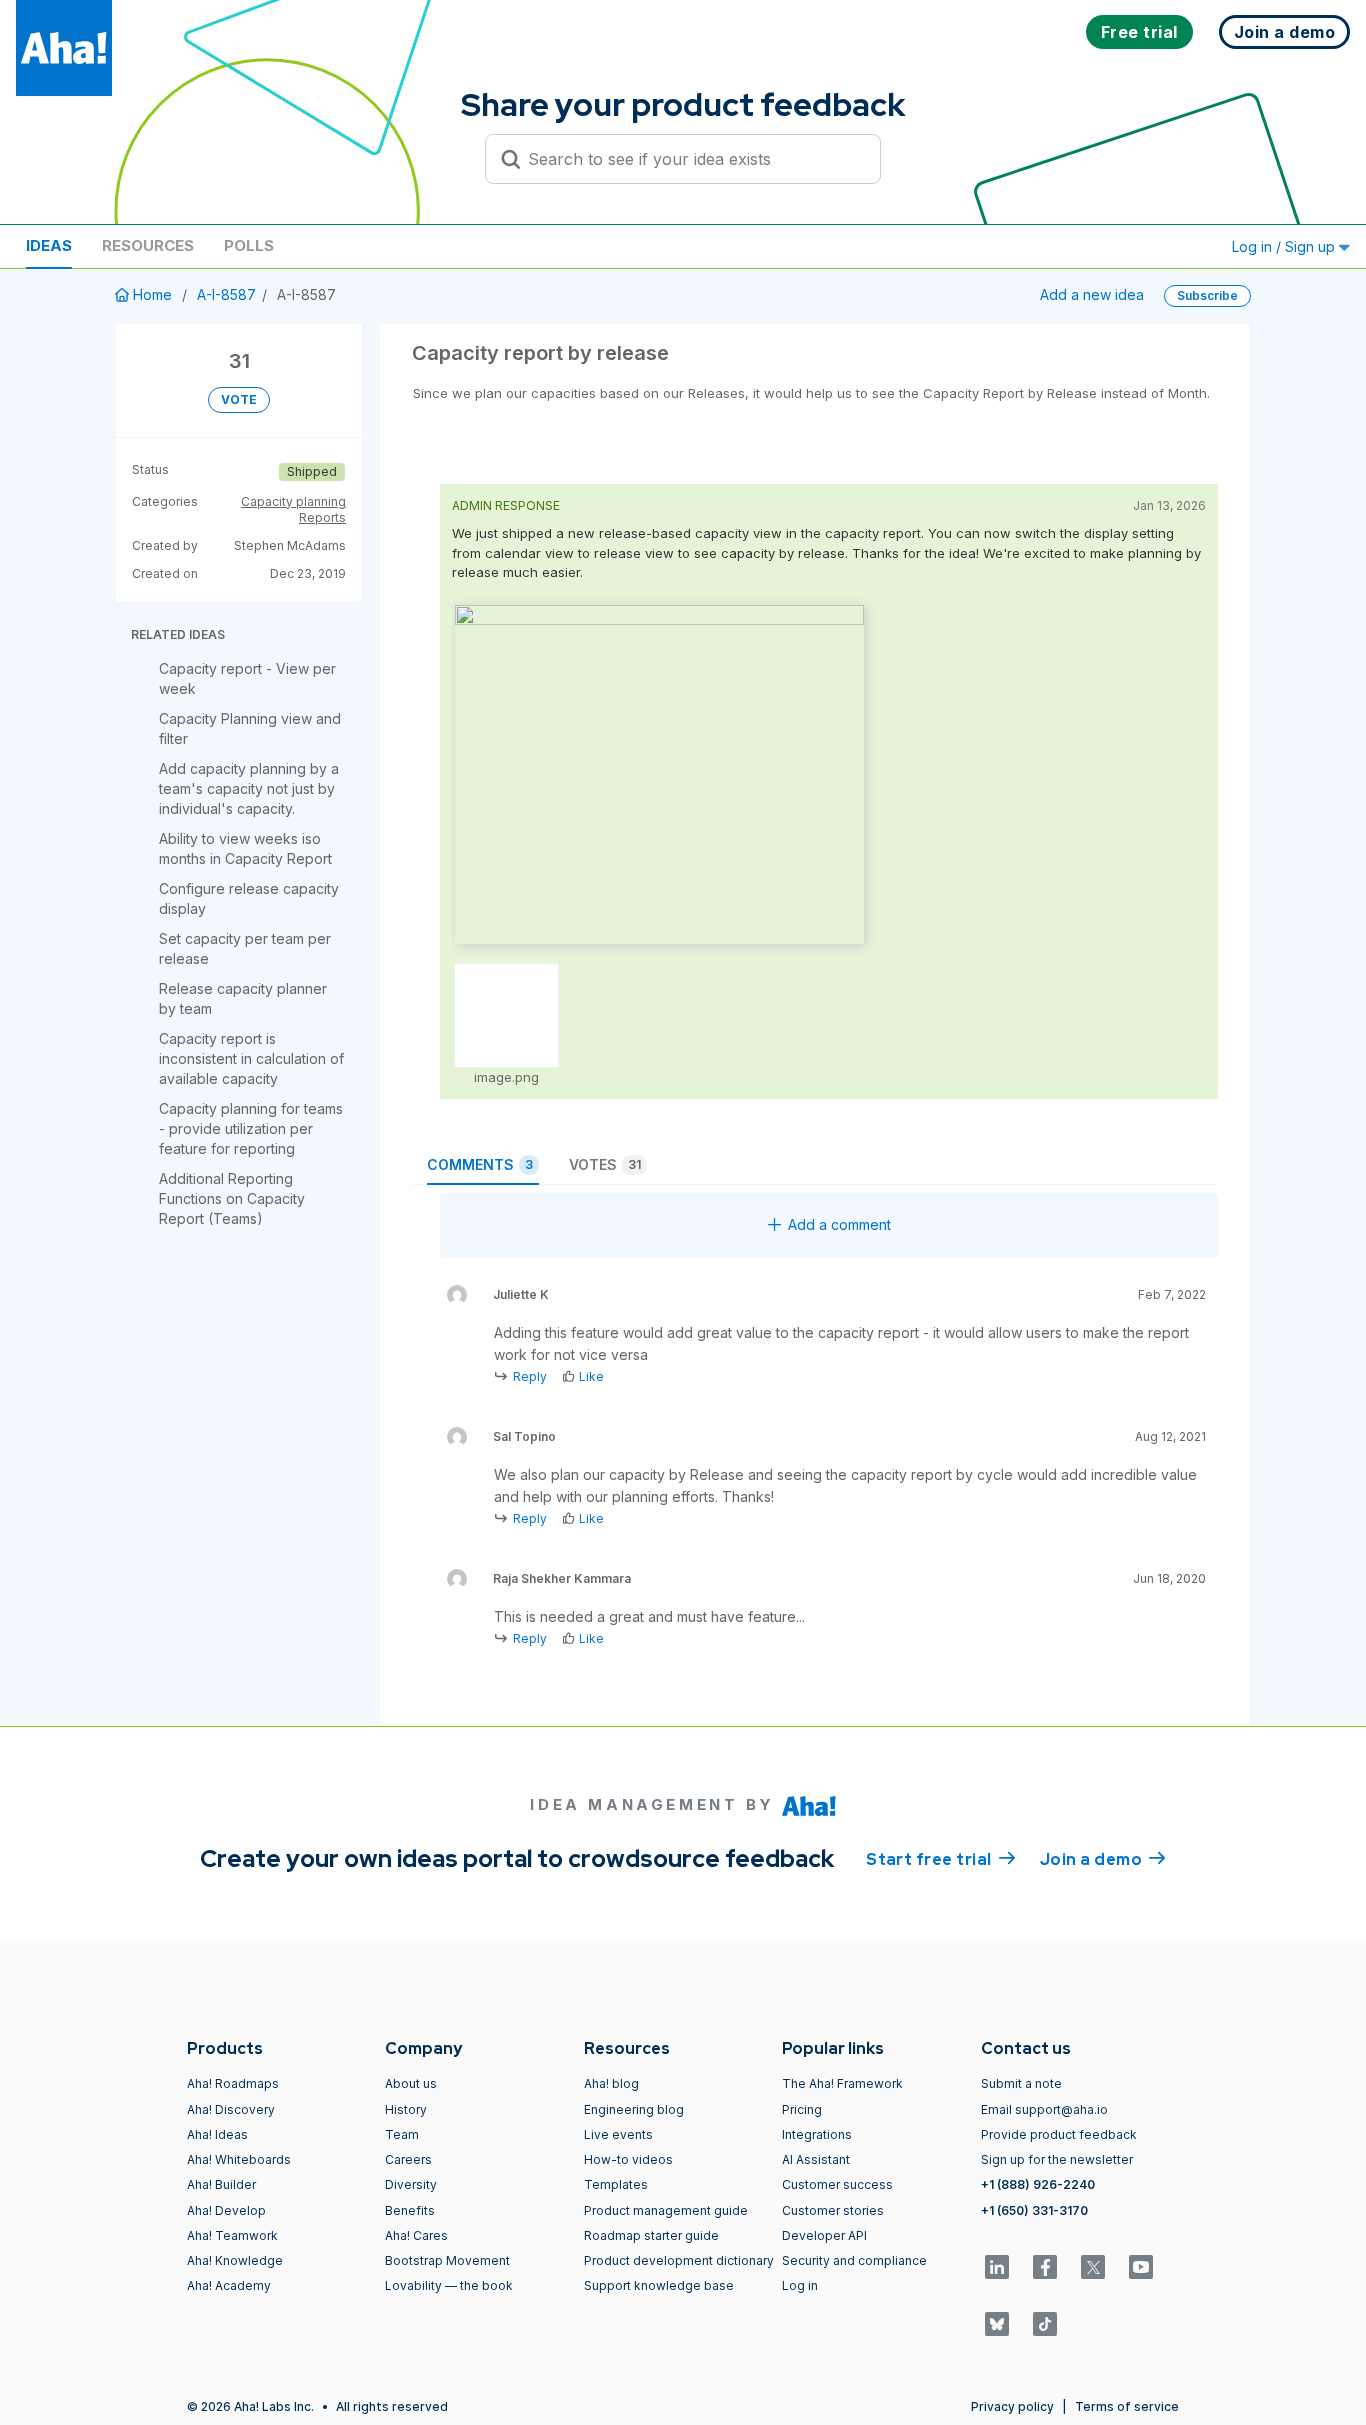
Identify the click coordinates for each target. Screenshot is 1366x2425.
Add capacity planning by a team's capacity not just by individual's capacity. (249, 788)
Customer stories (833, 2210)
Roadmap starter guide (651, 2235)
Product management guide (666, 2210)
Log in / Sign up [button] (1285, 246)
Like (591, 1376)
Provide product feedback (1059, 2134)
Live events (618, 2134)
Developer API (824, 2235)
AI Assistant (816, 2159)
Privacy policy (1012, 2406)
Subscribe (1207, 295)
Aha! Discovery (231, 2109)
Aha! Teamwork (232, 2235)
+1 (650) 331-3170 (1034, 2210)
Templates (616, 2184)
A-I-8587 (226, 294)
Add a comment (839, 1224)
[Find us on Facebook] (1045, 2267)
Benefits (410, 2210)
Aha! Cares (416, 2235)
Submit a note (1021, 2083)
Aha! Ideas (217, 2134)
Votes (605, 1164)
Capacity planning (293, 501)
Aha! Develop (226, 2210)
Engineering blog (634, 2109)
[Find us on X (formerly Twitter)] (1093, 2267)
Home (152, 294)
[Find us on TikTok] (1045, 2324)
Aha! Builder (221, 2184)
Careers (408, 2159)
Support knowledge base (659, 2285)
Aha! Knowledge (235, 2260)
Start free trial (941, 1859)
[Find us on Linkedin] (997, 2267)
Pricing (802, 2109)
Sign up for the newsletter (1057, 2159)
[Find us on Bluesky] (997, 2324)
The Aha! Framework (842, 2083)
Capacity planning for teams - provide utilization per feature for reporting (251, 1128)
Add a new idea (1092, 294)
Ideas (49, 245)
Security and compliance (854, 2260)
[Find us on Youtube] (1141, 2267)
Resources (148, 245)
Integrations (817, 2134)
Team (402, 2134)
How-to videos (628, 2159)
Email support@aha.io (1044, 2109)
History (406, 2109)
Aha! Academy (229, 2285)
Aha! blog (611, 2083)
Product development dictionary (679, 2260)
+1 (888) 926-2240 (1038, 2184)
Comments (480, 1164)
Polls (249, 245)
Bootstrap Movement (447, 2260)
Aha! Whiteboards (239, 2159)
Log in (800, 2285)
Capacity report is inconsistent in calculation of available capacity (251, 1058)
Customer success (837, 2184)
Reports (322, 517)
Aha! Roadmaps (233, 2083)
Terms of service (1127, 2406)
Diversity (411, 2184)
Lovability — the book (449, 2285)
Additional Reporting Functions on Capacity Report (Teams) (232, 1198)
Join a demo (1103, 1859)
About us (411, 2083)
